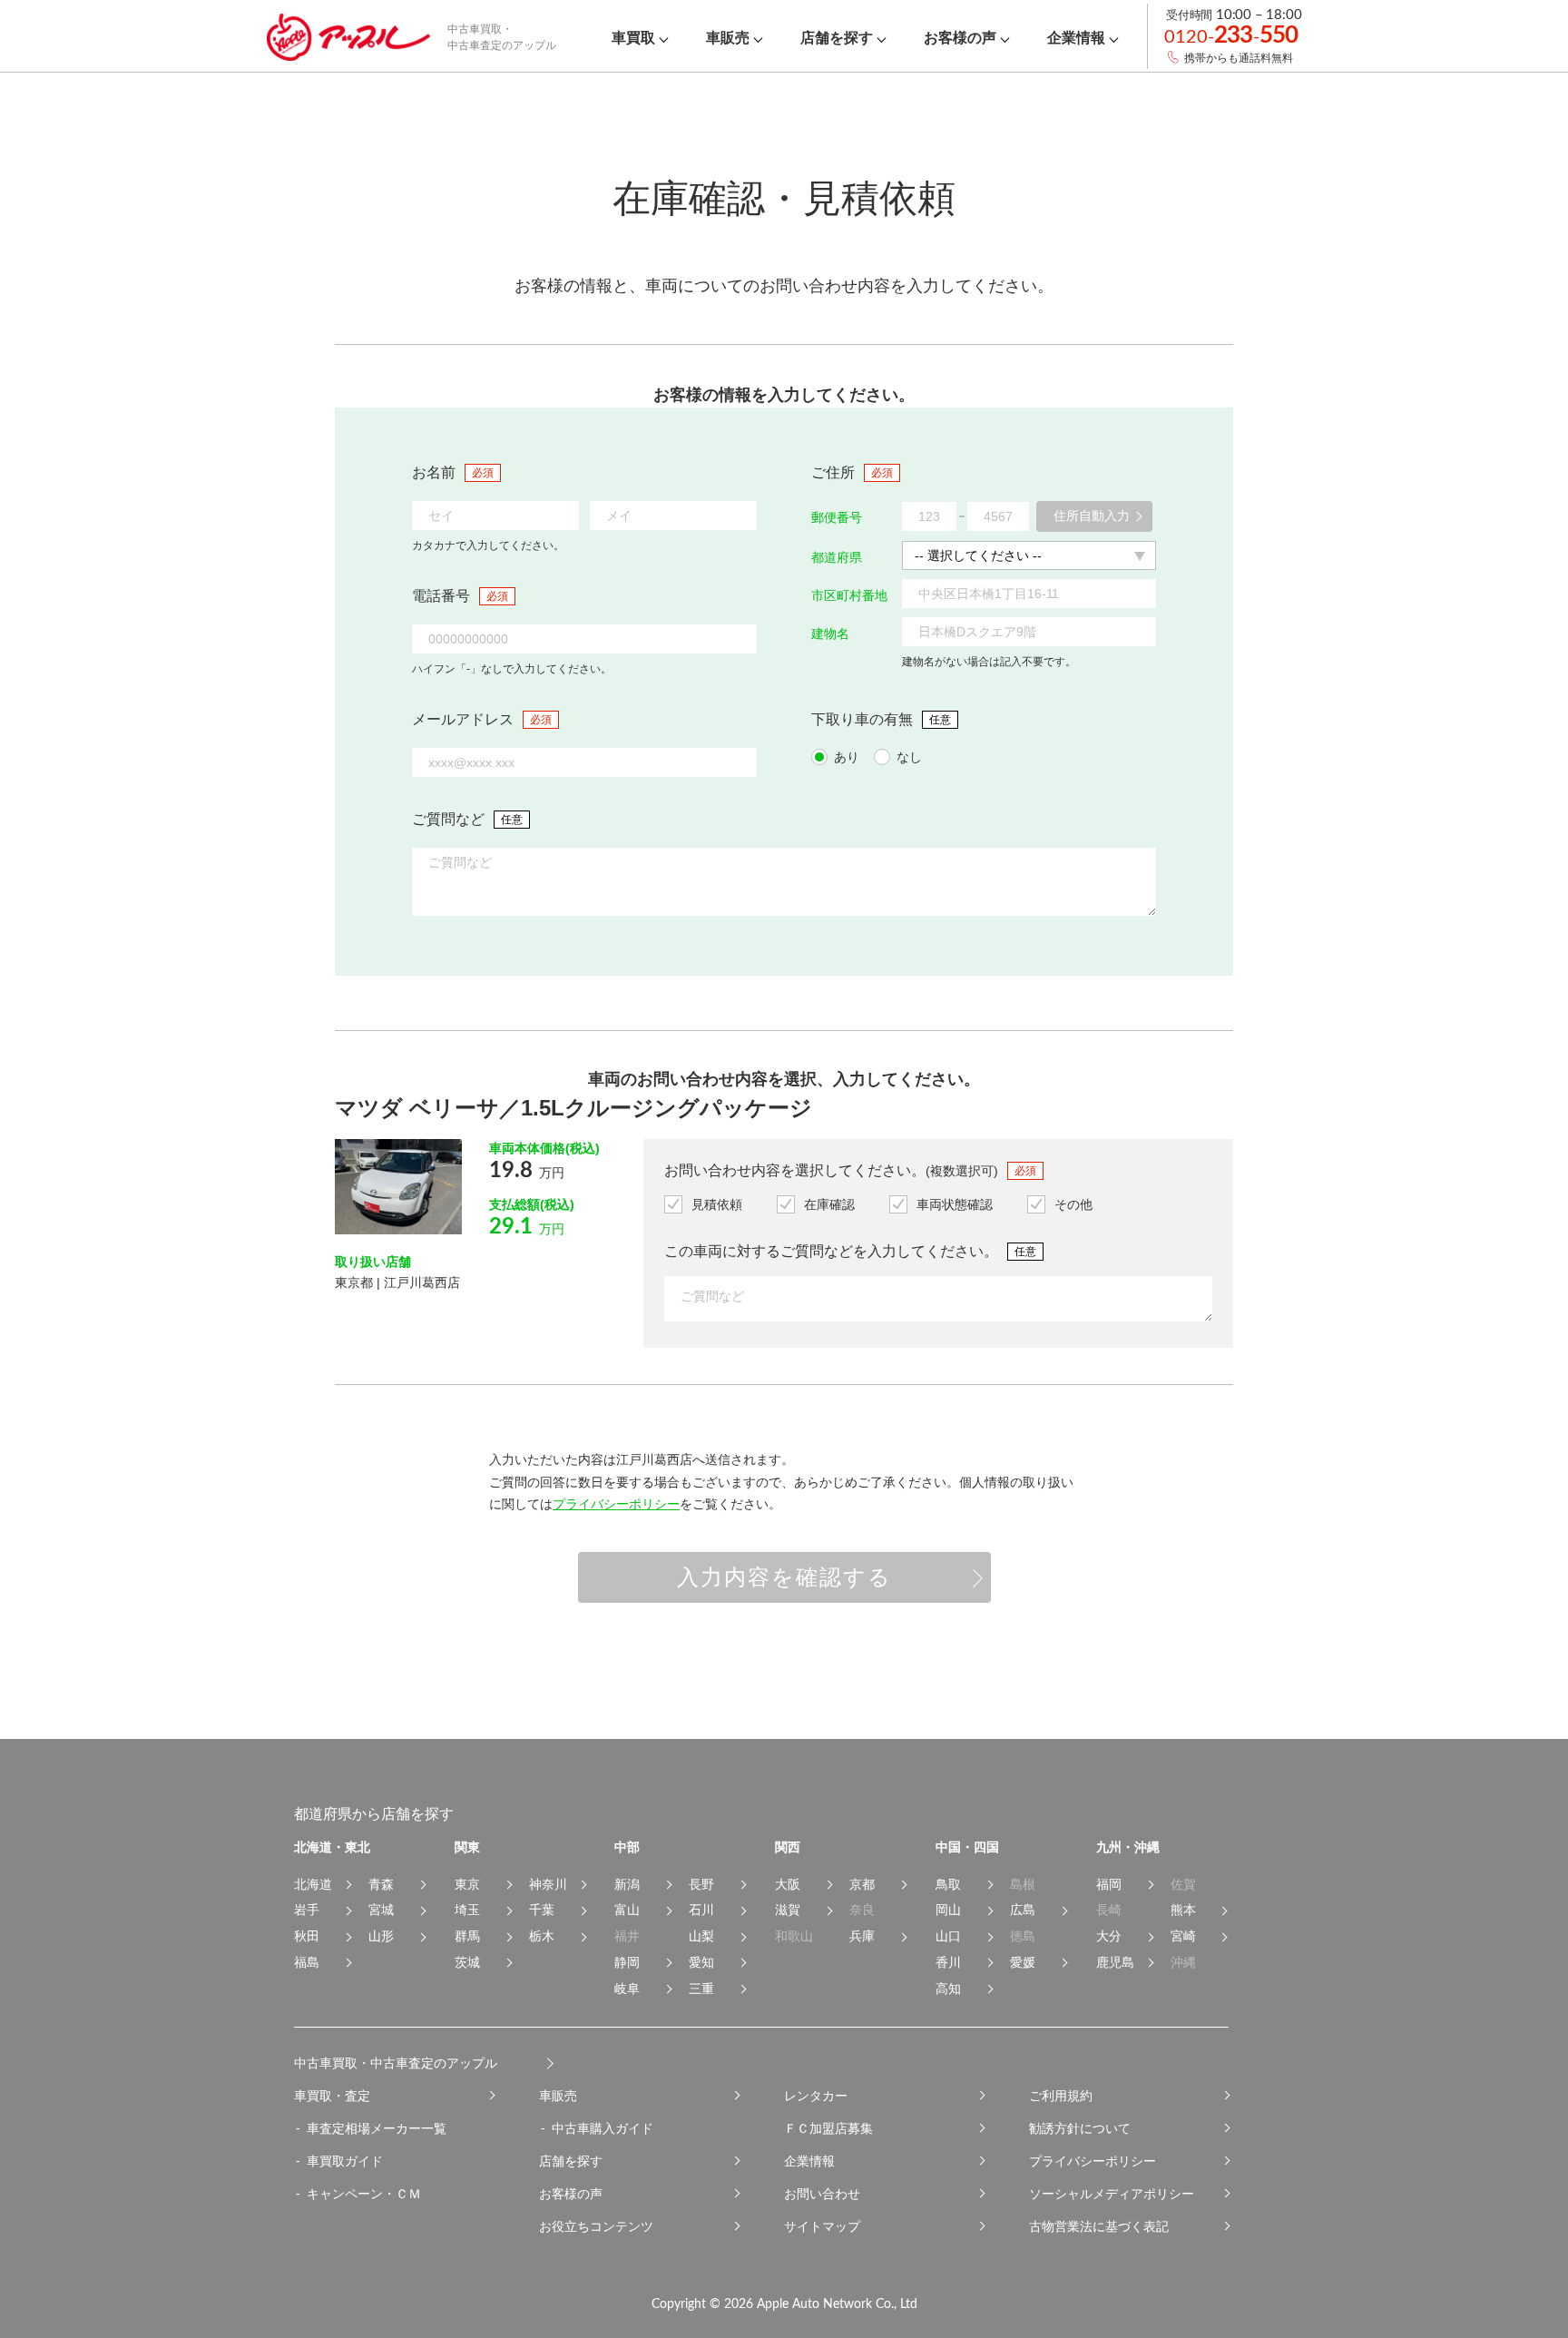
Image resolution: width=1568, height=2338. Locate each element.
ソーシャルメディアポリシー (1112, 2194)
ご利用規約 (1061, 2096)
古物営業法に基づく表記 (1099, 2226)
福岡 (1109, 1884)
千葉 (542, 1910)
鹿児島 (1115, 1962)
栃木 (542, 1936)
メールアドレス (463, 719)
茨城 (467, 1962)
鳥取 (948, 1884)
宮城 (381, 1910)
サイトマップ (822, 2226)
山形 (381, 1936)
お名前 (434, 472)
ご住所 (833, 472)
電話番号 (441, 596)
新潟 (627, 1884)
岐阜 (627, 1989)
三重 (701, 1989)
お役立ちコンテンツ (596, 2226)
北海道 (313, 1884)
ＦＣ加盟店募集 (828, 2128)
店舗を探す (571, 2161)
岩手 (307, 1910)
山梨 (701, 1936)
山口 (948, 1936)
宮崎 (1183, 1936)
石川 (701, 1910)
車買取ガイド (345, 2161)
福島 (307, 1962)
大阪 (788, 1884)
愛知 (701, 1962)
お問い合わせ (822, 2194)
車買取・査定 (332, 2096)
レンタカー (816, 2096)
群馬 (467, 1936)
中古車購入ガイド (603, 2128)
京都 (862, 1884)
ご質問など (448, 819)
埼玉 (467, 1910)
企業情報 (809, 2161)
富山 (627, 1910)
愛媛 (1023, 1962)
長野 (701, 1884)
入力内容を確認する (784, 1577)
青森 (381, 1884)
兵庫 (862, 1936)
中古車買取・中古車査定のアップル (396, 2063)
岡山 (948, 1910)
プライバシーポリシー (616, 1504)
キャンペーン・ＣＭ (364, 2194)
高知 (948, 1989)
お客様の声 (571, 2194)
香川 (948, 1962)
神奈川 (548, 1884)
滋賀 (788, 1910)
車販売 (558, 2096)
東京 (467, 1884)
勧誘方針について (1080, 2128)
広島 (1023, 1910)
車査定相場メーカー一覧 (377, 2128)
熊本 (1183, 1910)
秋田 (307, 1936)
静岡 (627, 1962)
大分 (1109, 1936)
